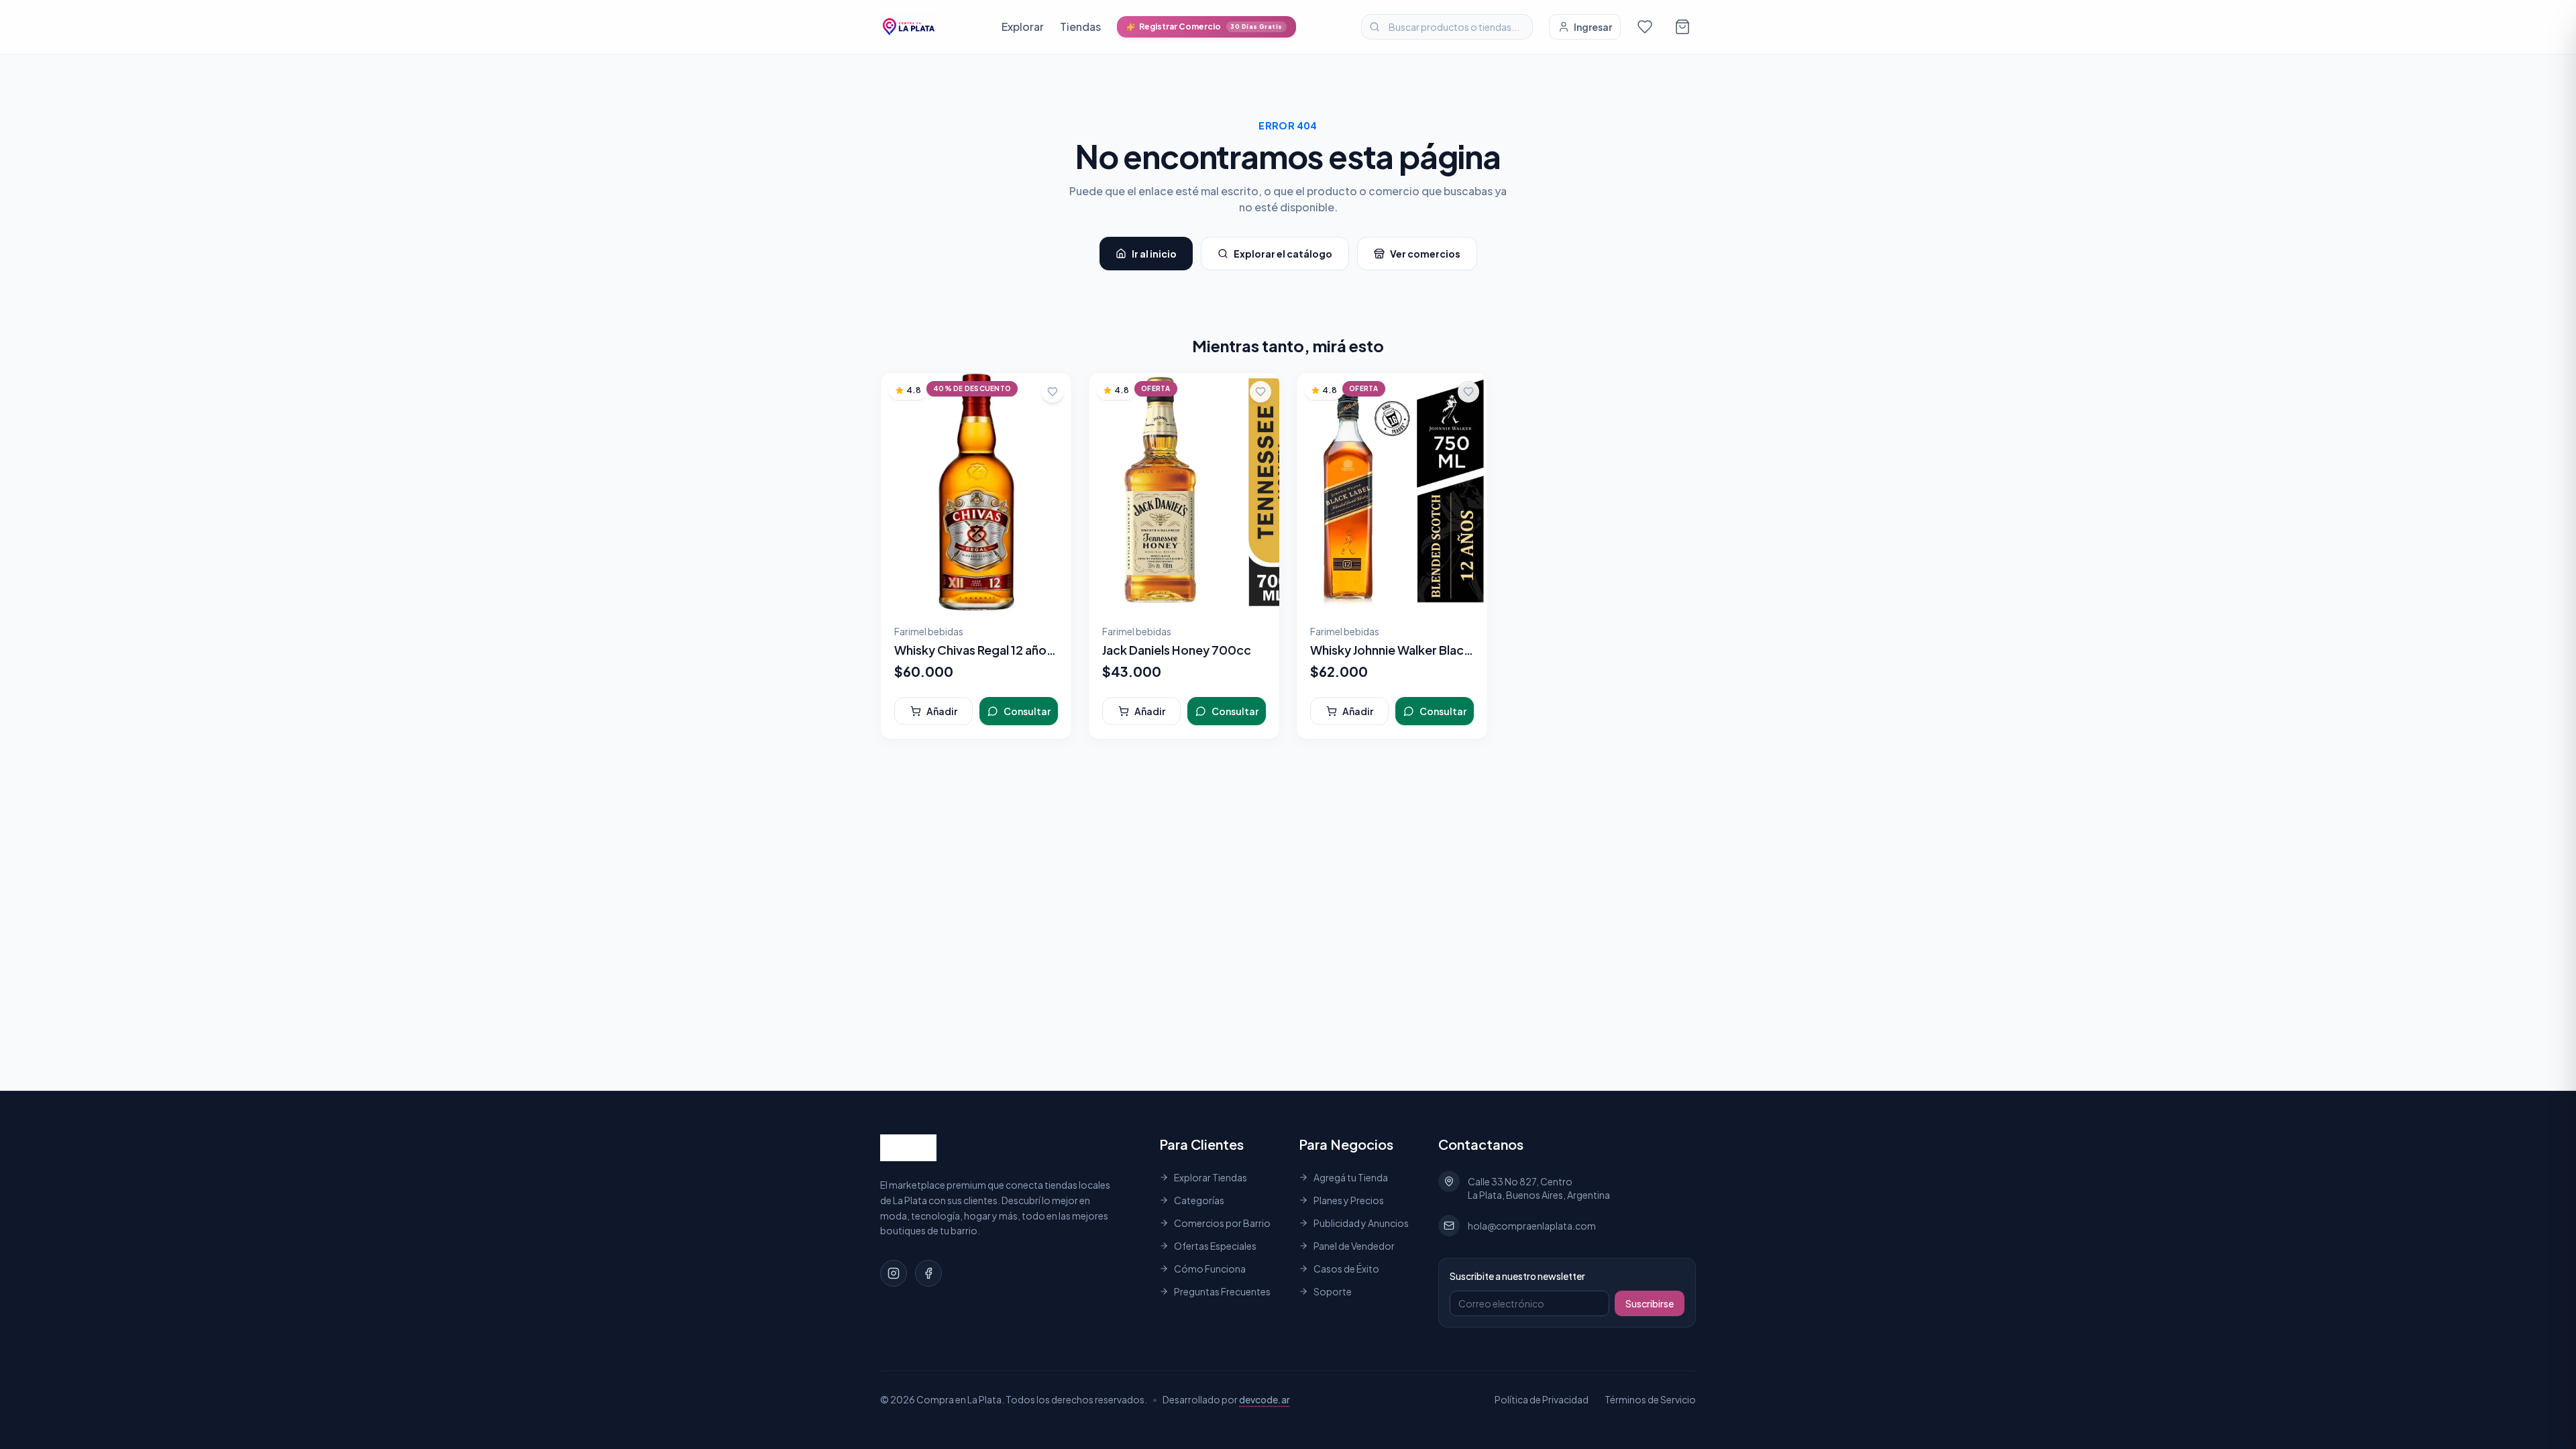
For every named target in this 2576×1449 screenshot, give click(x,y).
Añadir (942, 711)
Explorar (1023, 26)
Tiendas (1080, 26)
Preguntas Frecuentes (1222, 1291)
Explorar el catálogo (1283, 254)
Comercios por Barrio (1222, 1223)
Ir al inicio (1154, 254)
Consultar (1027, 711)
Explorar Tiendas (1211, 1177)
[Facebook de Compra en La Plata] (928, 1273)
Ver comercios (1425, 254)
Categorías (1199, 1200)
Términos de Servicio (1650, 1399)
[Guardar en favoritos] (1053, 392)
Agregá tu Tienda (1351, 1177)
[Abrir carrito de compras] (1682, 27)
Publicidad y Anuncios (1361, 1223)
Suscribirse (1650, 1303)
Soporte (1333, 1291)
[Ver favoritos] (1645, 27)
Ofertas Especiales (1215, 1246)
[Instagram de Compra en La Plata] (894, 1273)
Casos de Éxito (1346, 1269)
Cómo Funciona (1210, 1269)
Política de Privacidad (1542, 1399)
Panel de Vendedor (1354, 1246)
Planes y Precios (1349, 1200)
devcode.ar (1265, 1399)
